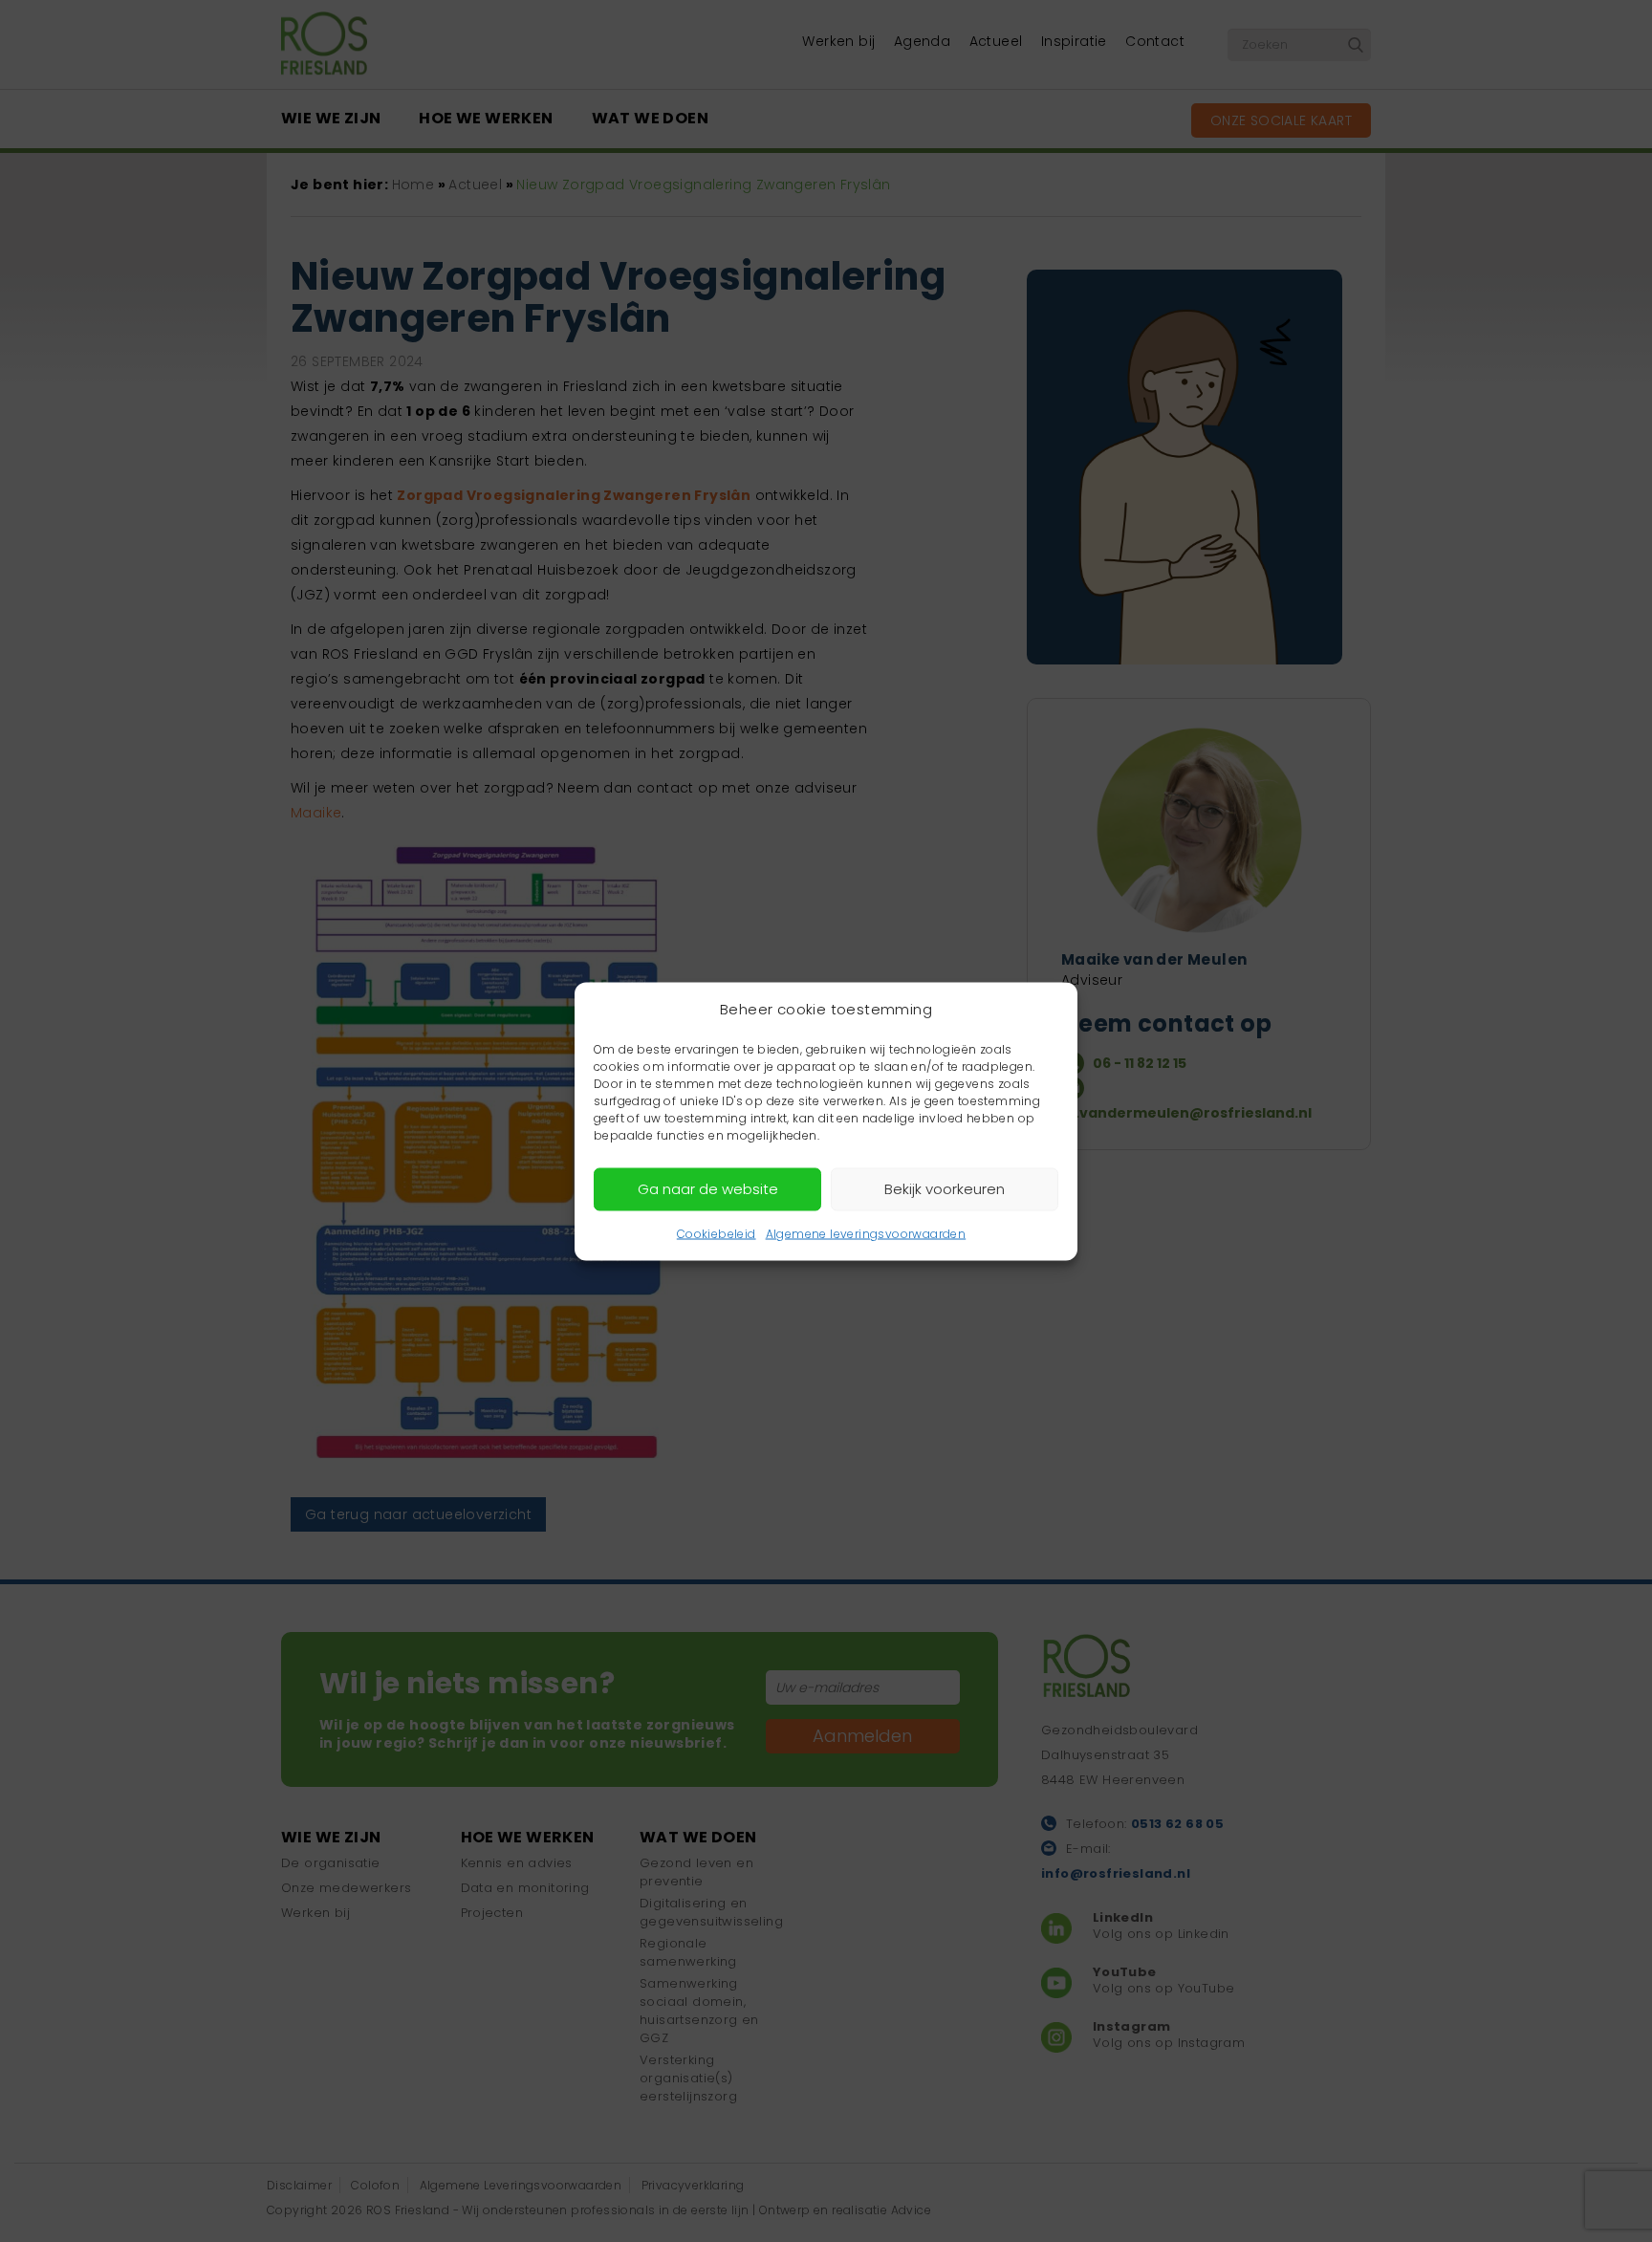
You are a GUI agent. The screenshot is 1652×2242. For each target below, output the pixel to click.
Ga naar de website (708, 1189)
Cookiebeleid (717, 1233)
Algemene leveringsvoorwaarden (866, 1233)
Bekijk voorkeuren (945, 1189)
